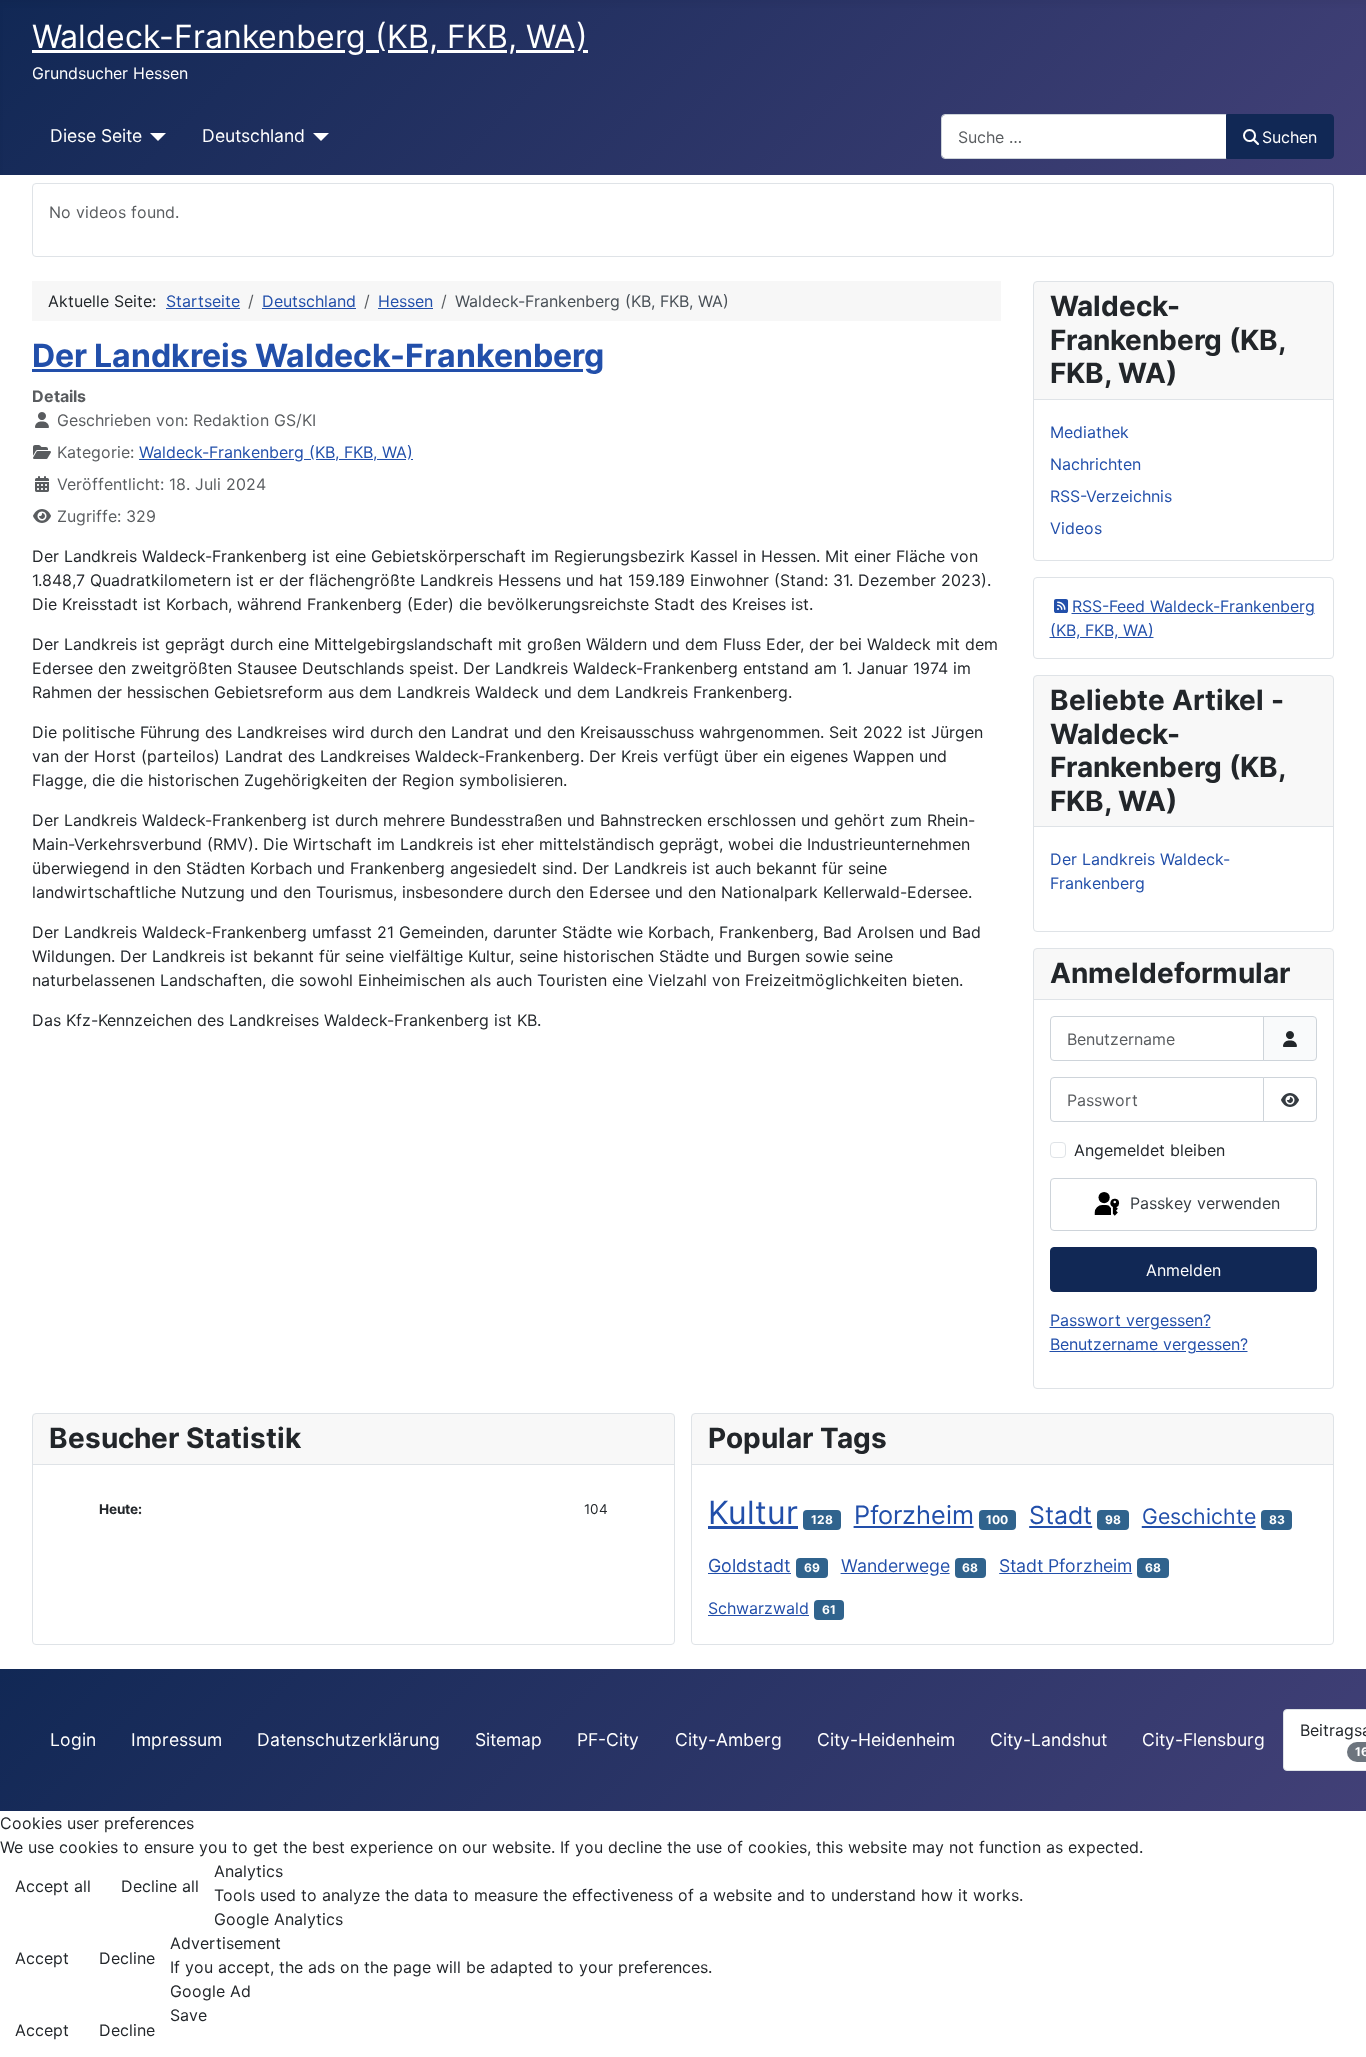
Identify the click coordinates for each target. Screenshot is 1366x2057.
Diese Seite (96, 135)
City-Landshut (1048, 1739)
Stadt (1060, 1515)
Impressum (176, 1739)
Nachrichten (1095, 464)
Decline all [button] (160, 1886)
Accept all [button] (53, 1886)
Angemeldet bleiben (1149, 1150)
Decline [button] (127, 1958)
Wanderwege (895, 1565)
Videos (1076, 528)
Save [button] (188, 2015)
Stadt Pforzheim (1065, 1565)
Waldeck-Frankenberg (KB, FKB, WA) (276, 452)
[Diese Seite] (154, 136)
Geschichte (1199, 1516)
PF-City (608, 1739)
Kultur (753, 1512)
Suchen (1289, 137)
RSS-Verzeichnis (1111, 496)
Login (73, 1739)
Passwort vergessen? (1130, 1320)
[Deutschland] (317, 136)
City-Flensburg (1203, 1739)
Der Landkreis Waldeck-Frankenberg (318, 355)
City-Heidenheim (886, 1739)
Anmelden (1183, 1270)
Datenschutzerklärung (348, 1739)
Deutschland (253, 135)
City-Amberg (728, 1739)
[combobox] (1084, 136)
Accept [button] (42, 1958)
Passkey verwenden (1202, 1203)
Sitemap (508, 1739)
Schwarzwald (758, 1608)
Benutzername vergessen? (1149, 1344)
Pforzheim (914, 1514)
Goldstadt (749, 1565)
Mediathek (1089, 432)
